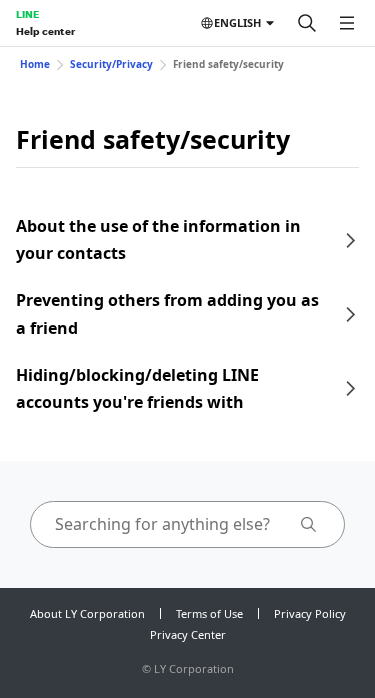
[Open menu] (347, 23)
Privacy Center (188, 634)
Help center (45, 31)
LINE (27, 14)
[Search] (307, 23)
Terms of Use (209, 613)
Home (35, 64)
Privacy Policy (310, 613)
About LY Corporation (87, 613)
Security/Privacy (111, 64)
